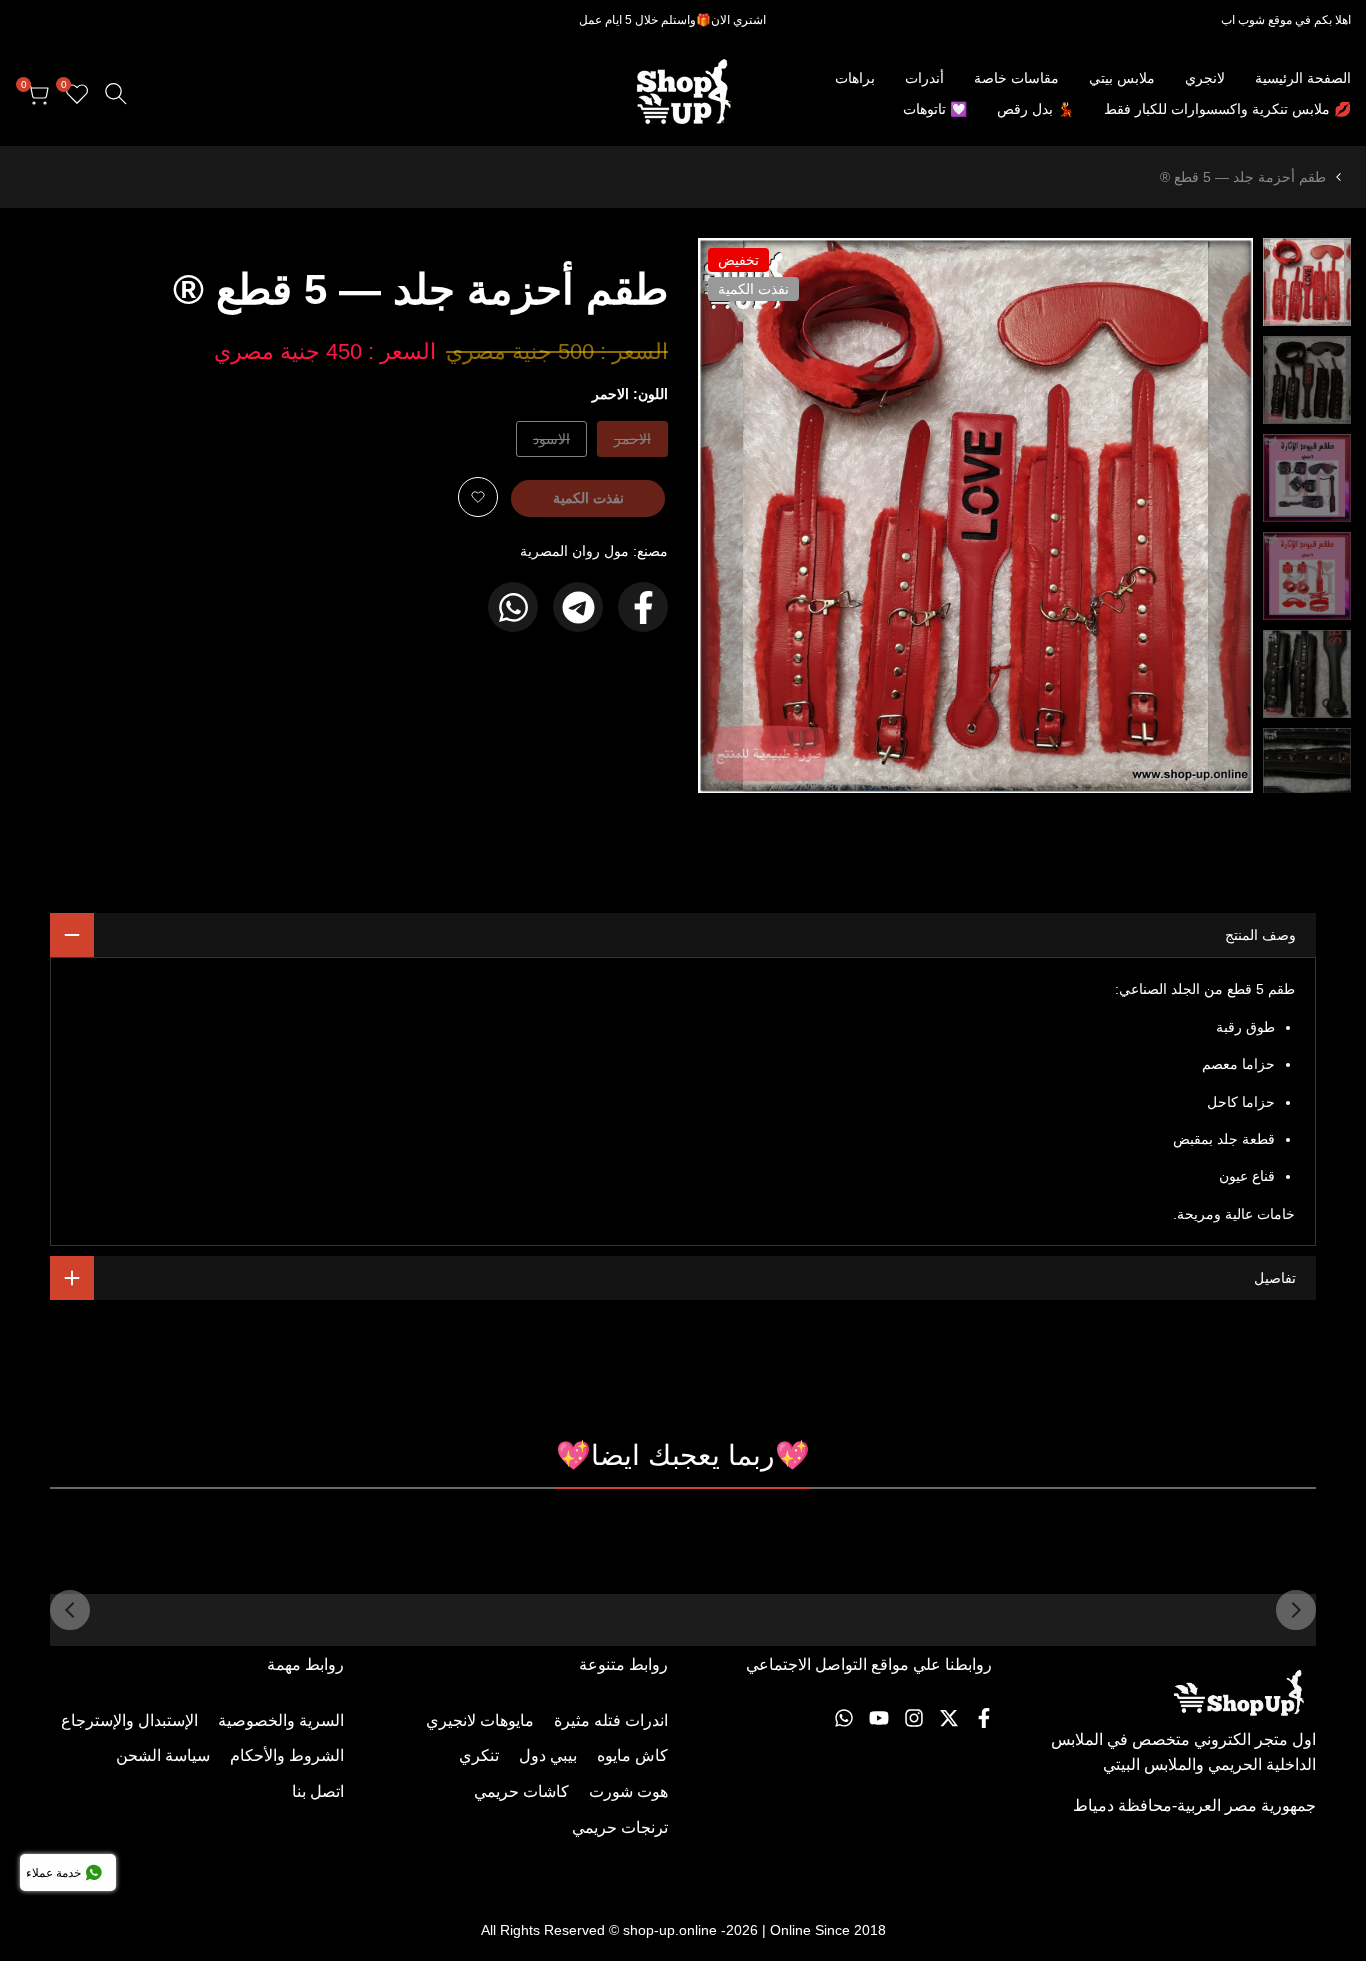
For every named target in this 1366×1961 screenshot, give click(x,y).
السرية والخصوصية (281, 1720)
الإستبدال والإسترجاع (129, 1720)
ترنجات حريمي (620, 1827)
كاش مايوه (632, 1755)
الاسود (552, 443)
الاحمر (633, 443)
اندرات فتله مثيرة (611, 1720)
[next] (738, 516)
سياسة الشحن (163, 1755)
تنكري (479, 1755)
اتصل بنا (318, 1791)
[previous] (1213, 516)
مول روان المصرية (574, 551)
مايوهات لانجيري (480, 1720)
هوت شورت (628, 1791)
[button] (478, 497)
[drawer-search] (116, 93)
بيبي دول (548, 1755)
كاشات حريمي (521, 1791)
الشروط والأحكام (287, 1755)
